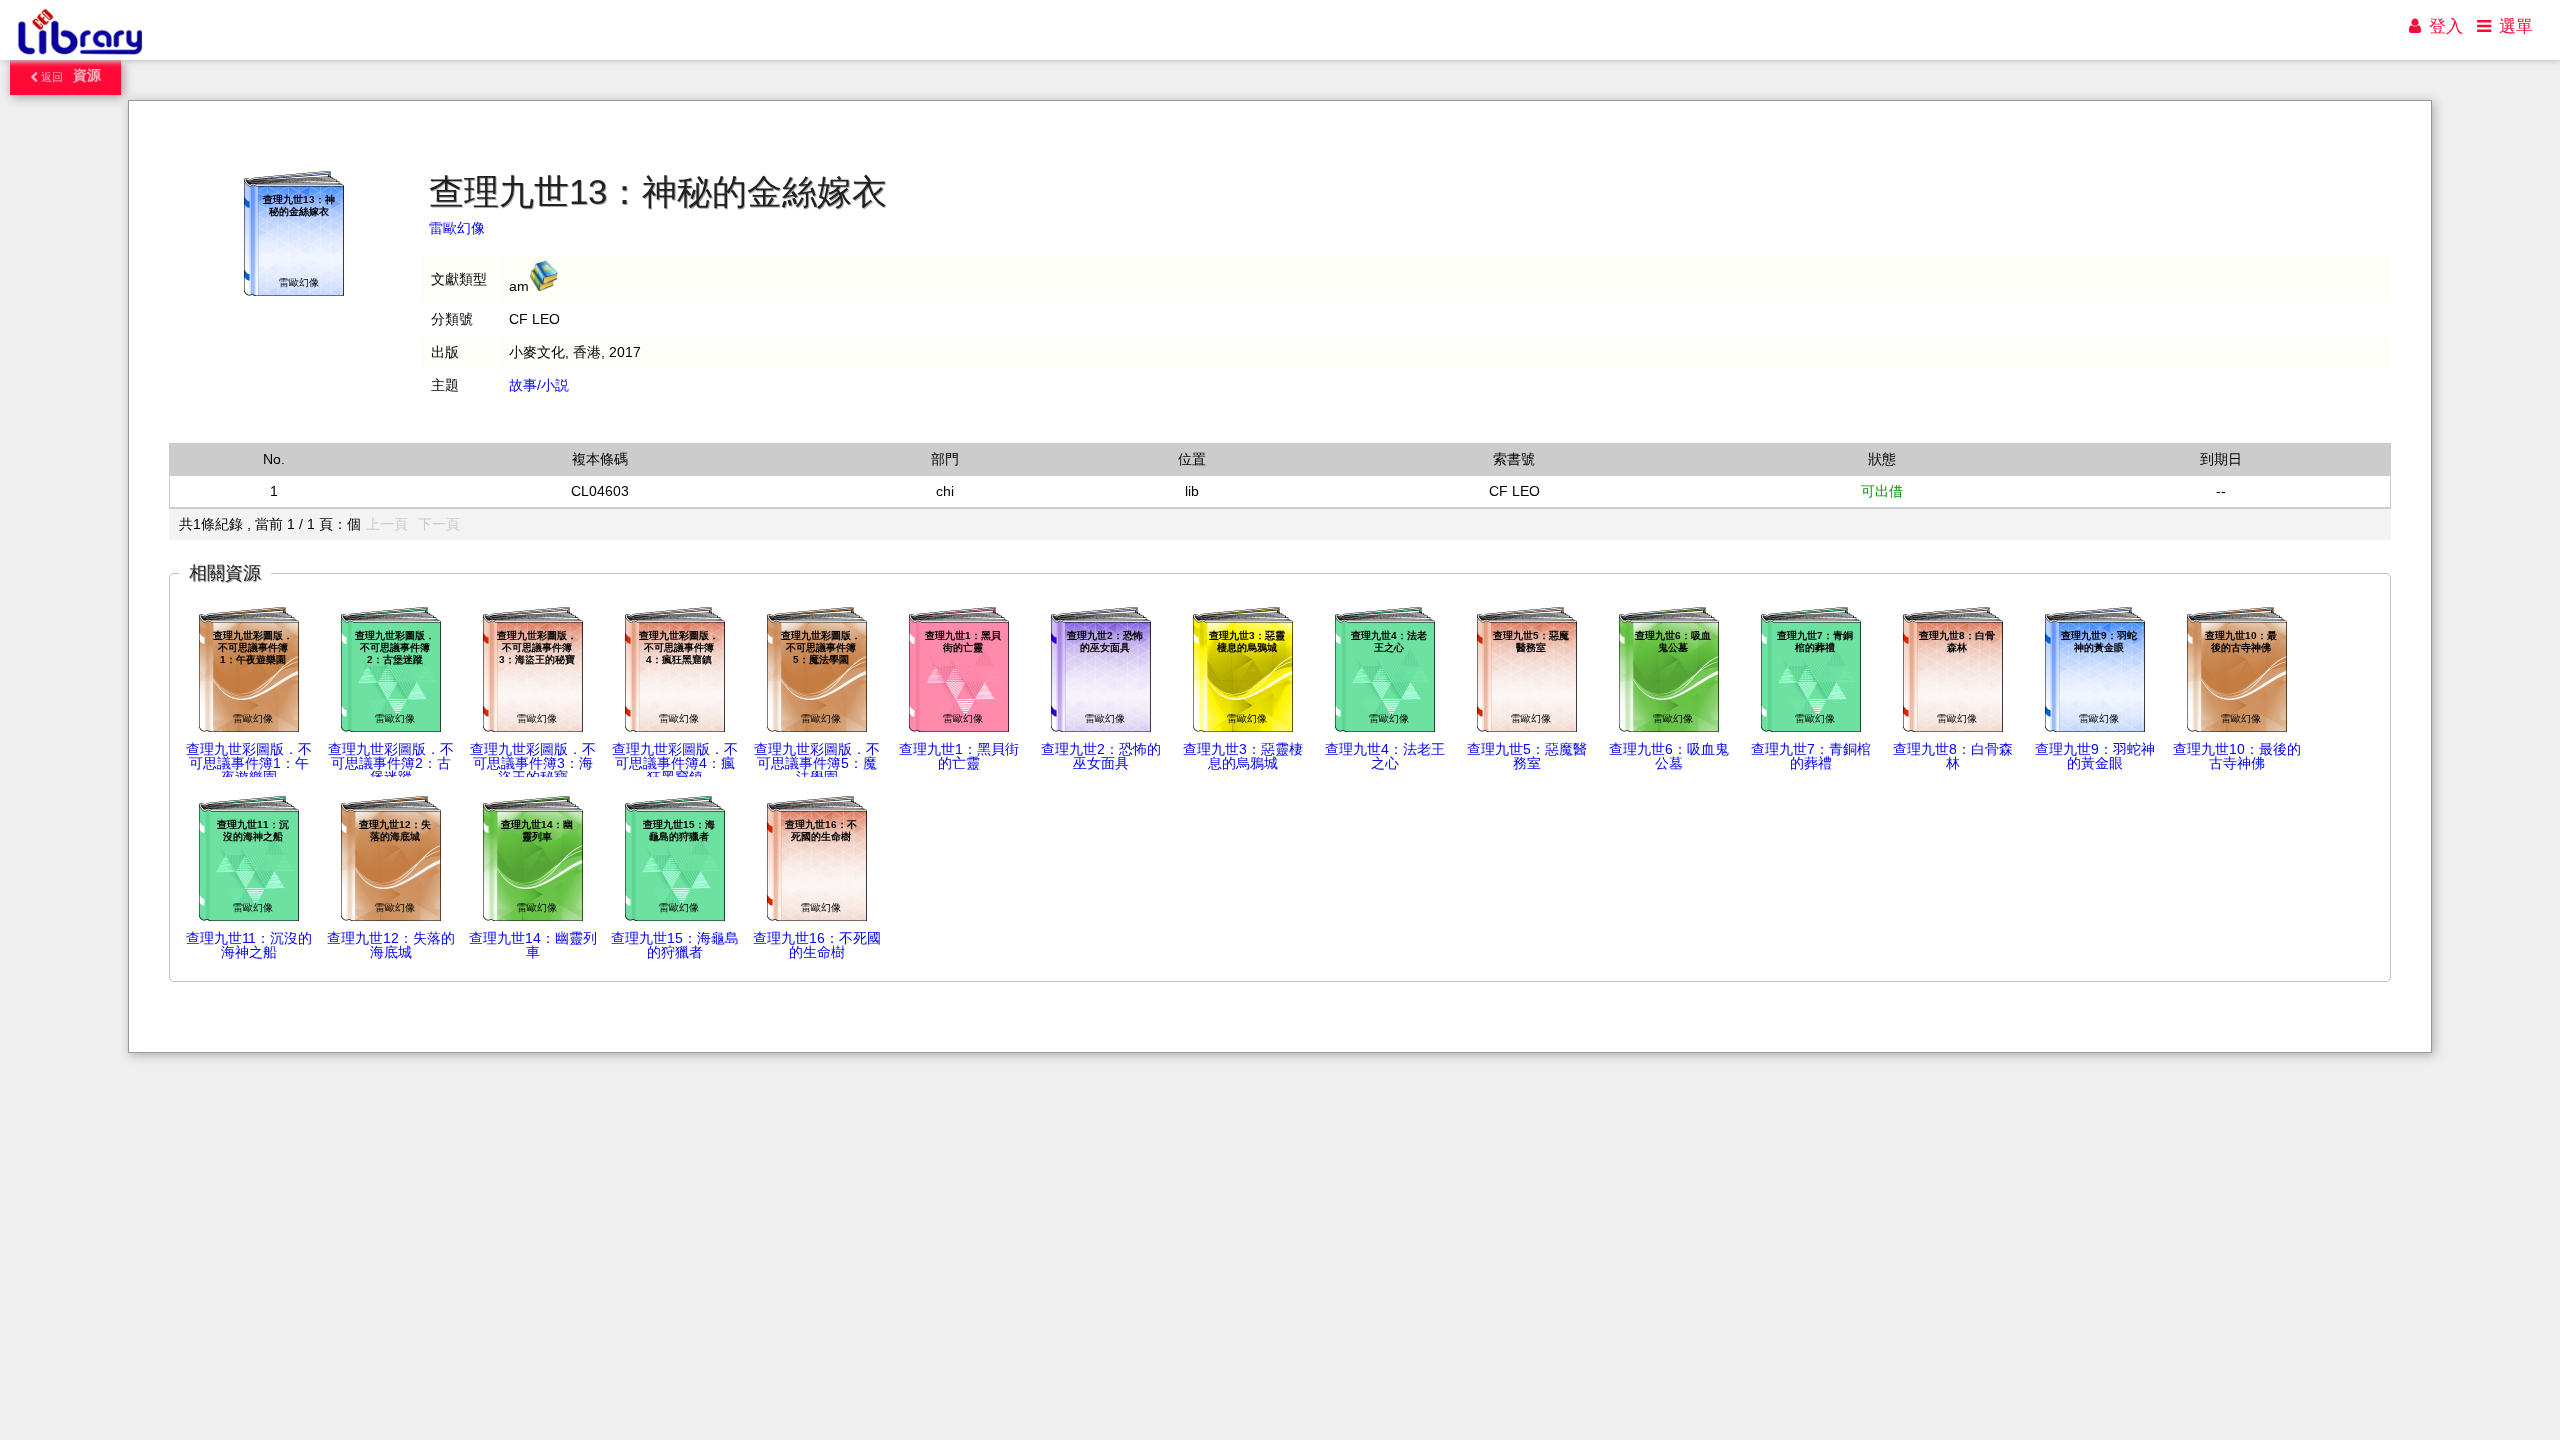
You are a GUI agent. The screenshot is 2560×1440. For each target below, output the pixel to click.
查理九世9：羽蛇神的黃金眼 (2095, 756)
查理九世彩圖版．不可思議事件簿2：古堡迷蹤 (391, 763)
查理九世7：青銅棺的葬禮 (1811, 756)
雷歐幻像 (457, 228)
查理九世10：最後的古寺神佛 (2237, 756)
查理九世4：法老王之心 (1385, 756)
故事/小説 (539, 385)
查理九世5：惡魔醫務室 (1527, 756)
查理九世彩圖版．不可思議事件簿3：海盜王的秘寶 (533, 763)
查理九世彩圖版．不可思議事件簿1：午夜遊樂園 (249, 763)
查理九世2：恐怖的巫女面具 (1101, 756)
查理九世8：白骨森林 (1953, 756)
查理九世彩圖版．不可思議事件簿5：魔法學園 (817, 763)
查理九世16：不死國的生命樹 (817, 945)
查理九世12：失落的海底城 (391, 945)
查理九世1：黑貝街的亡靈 (959, 756)
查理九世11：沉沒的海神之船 (249, 945)
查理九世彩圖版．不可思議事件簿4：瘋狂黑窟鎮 (675, 763)
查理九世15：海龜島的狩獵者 (675, 945)
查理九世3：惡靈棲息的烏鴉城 (1243, 756)
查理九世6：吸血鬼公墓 (1669, 756)
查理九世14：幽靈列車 (533, 945)
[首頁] (79, 55)
